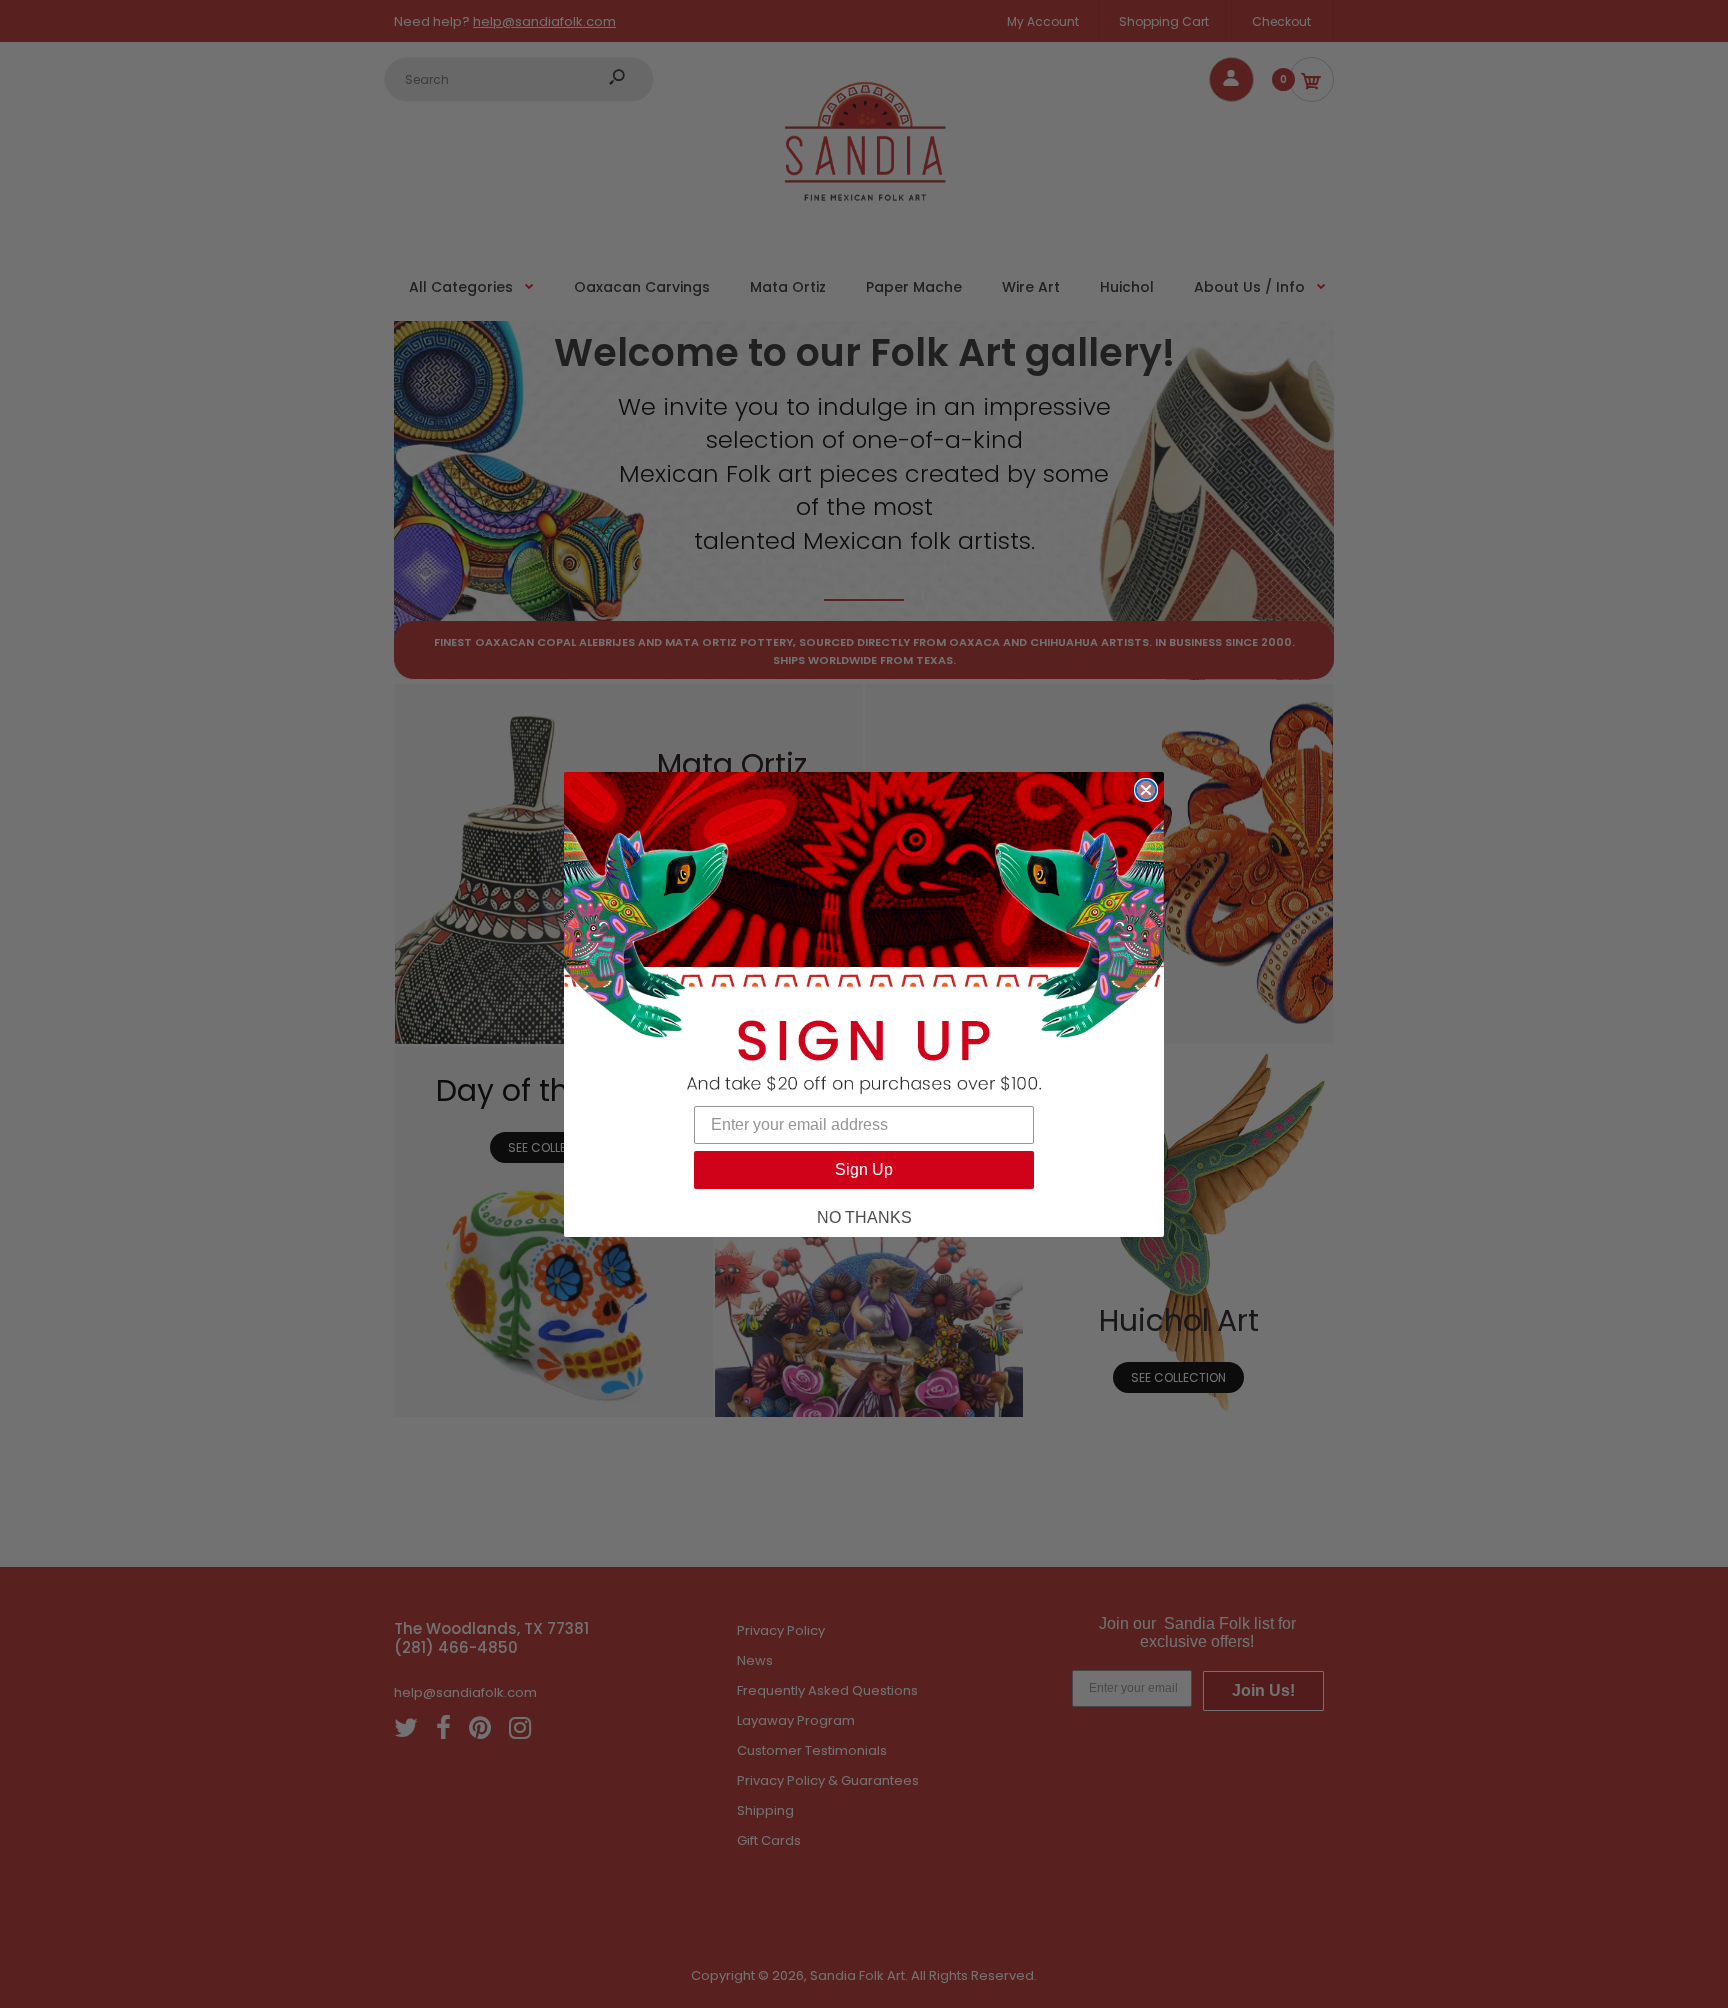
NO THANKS (864, 1217)
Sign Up (864, 1169)
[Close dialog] (1146, 790)
